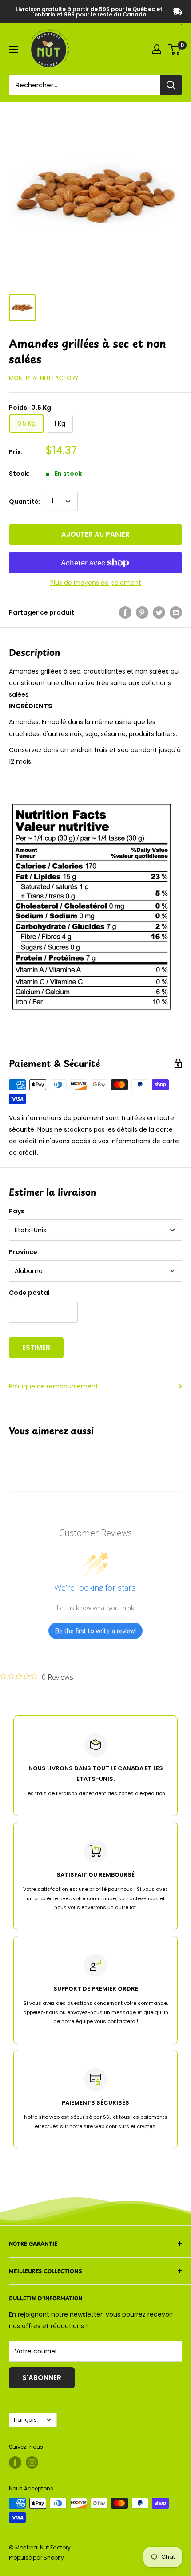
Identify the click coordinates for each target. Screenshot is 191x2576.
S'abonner (42, 2378)
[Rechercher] (171, 85)
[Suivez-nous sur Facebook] (15, 2462)
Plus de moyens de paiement (96, 583)
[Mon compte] (157, 49)
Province (23, 1252)
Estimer (36, 1347)
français (25, 2420)
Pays (17, 1211)
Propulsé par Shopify (36, 2558)
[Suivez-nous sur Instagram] (32, 2462)
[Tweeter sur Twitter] (159, 612)
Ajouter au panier (95, 534)
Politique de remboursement (54, 1386)
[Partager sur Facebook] (125, 612)
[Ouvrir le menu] (13, 49)
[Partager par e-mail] (176, 612)
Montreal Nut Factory (44, 378)
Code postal (29, 1293)
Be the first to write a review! (95, 1631)
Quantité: (25, 502)
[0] (175, 49)
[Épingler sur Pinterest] (142, 612)
